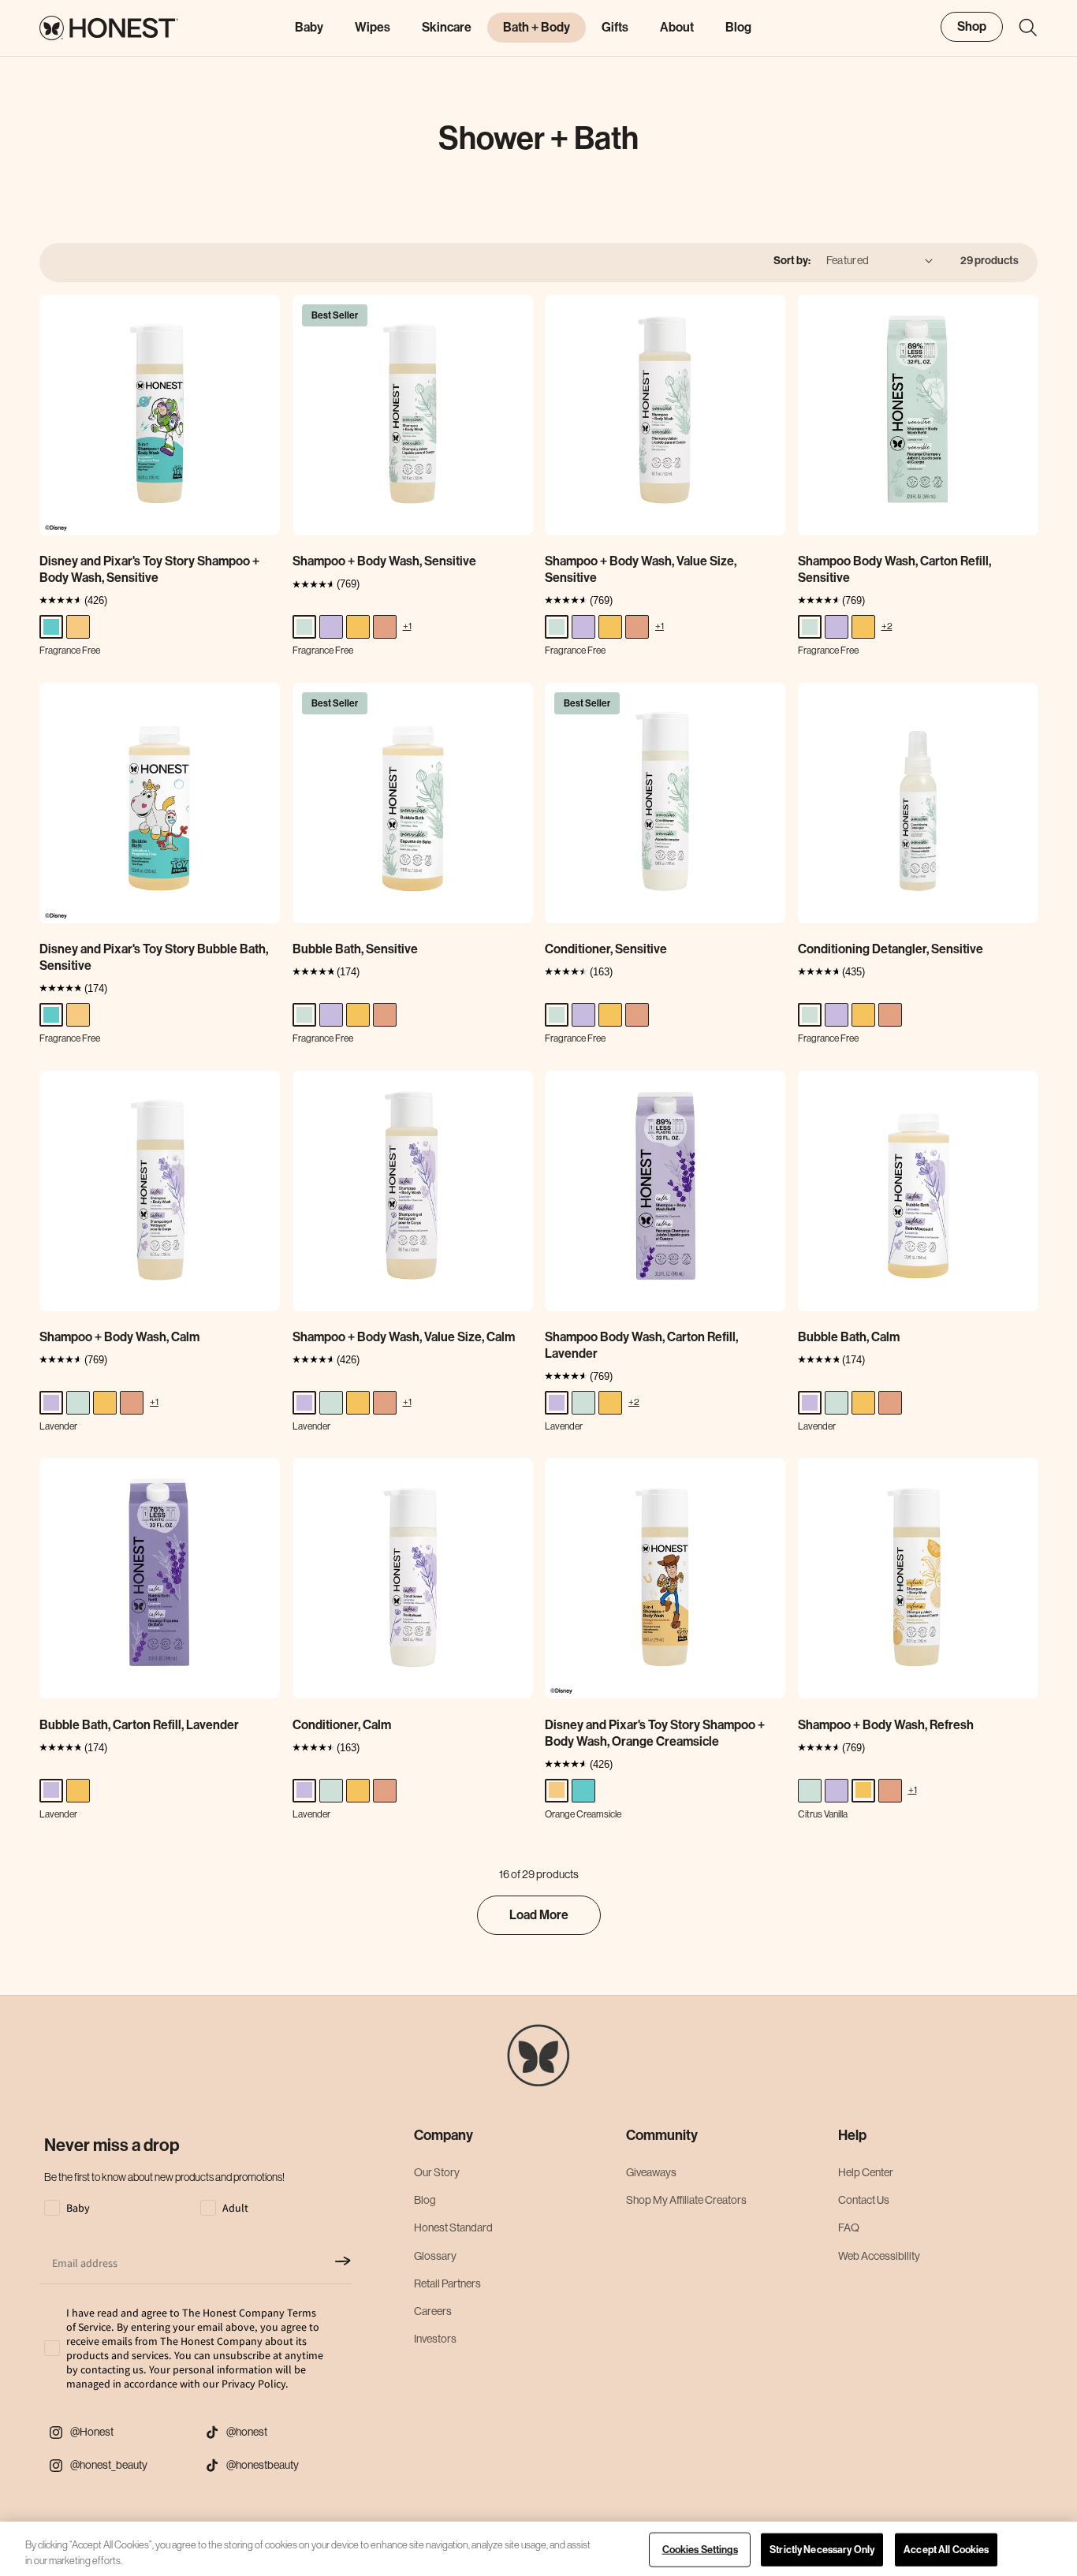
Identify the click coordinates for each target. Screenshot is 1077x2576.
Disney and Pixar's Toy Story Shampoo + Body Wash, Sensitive (149, 569)
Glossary (435, 2256)
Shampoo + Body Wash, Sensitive (384, 561)
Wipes (373, 27)
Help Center (866, 2172)
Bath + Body (537, 27)
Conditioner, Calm (342, 1725)
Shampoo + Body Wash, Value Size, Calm (404, 1337)
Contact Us (864, 2201)
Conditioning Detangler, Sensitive (891, 949)
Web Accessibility (879, 2256)
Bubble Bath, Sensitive (355, 949)
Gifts (615, 27)
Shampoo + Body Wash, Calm (119, 1337)
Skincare (447, 27)
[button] (1020, 28)
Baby (309, 27)
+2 (887, 626)
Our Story (437, 2172)
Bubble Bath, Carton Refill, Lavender (139, 1725)
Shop (972, 26)
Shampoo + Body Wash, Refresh (886, 1725)
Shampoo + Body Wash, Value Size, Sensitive (641, 569)
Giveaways (651, 2172)
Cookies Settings (700, 2550)
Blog (425, 2201)
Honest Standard (453, 2228)
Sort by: (792, 261)
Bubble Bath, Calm (849, 1337)
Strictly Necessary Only (822, 2550)
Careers (433, 2311)
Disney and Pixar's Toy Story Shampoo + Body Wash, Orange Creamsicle (655, 1733)
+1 (407, 626)
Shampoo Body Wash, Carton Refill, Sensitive (894, 569)
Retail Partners (447, 2283)
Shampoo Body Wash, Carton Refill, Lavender (641, 1345)
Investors (435, 2339)
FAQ (849, 2228)
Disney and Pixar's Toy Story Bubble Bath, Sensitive (154, 957)
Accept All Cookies (946, 2550)
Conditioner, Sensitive (606, 949)
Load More (539, 1915)
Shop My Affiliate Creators (686, 2201)
